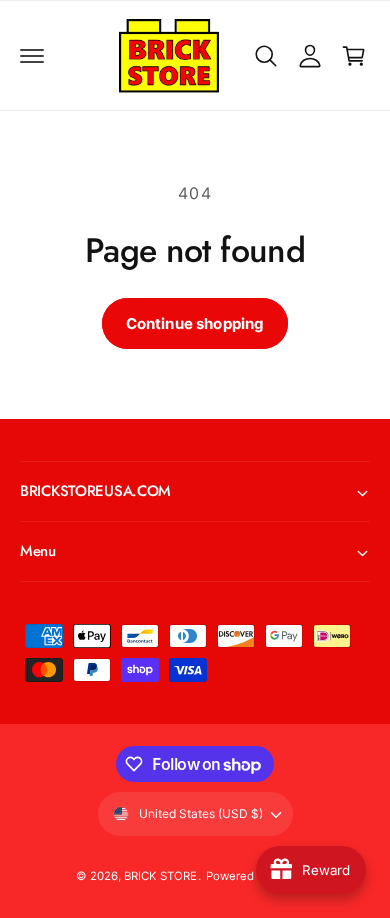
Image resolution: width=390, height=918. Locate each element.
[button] (32, 56)
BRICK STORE (160, 876)
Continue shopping (195, 323)
